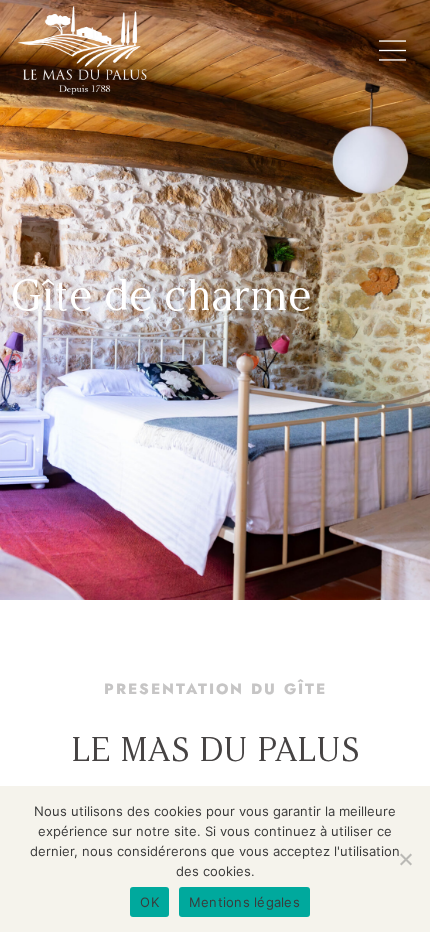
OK (149, 902)
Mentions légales (244, 902)
